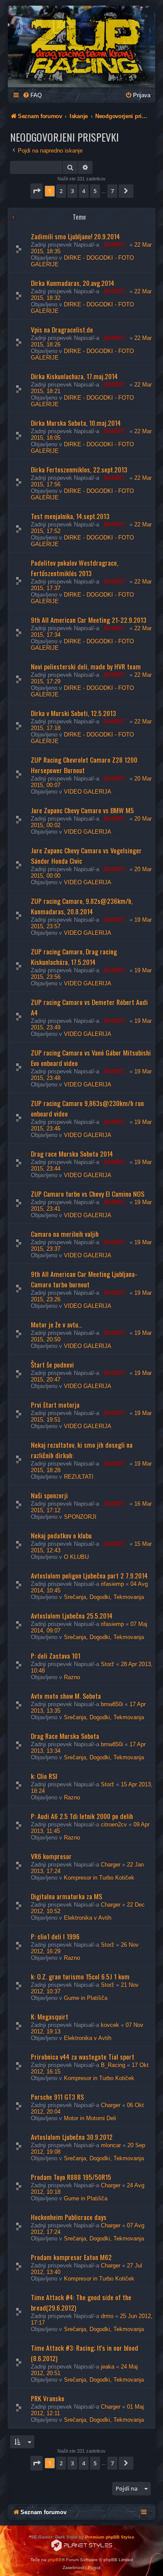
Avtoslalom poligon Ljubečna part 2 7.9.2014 (89, 1575)
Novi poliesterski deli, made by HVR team (86, 666)
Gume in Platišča (86, 1998)
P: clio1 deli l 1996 (55, 1936)
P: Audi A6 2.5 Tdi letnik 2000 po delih (82, 1816)
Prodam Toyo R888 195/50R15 (71, 2177)
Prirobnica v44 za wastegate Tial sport (83, 2057)
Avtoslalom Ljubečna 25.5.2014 (72, 1616)
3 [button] (72, 191)
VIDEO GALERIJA (88, 792)
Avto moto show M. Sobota (66, 1696)
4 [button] (84, 191)
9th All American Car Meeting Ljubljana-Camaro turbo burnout (84, 1279)
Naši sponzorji (49, 1495)
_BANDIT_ (114, 245)
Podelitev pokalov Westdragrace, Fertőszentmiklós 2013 (75, 568)
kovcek (110, 2025)
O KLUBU (76, 1557)
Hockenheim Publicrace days (69, 2217)
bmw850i (112, 1704)
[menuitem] (32, 95)
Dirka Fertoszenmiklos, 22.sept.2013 (79, 469)
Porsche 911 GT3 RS (57, 2097)
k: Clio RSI (44, 1776)
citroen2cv (114, 1824)
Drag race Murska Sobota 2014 (72, 1154)
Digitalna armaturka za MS (67, 1896)
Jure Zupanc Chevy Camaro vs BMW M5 (82, 810)
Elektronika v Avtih (88, 1918)
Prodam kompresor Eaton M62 (71, 2257)
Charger (111, 1865)
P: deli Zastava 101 (56, 1656)
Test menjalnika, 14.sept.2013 (70, 516)
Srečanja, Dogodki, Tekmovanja (104, 1597)
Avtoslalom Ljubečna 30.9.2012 (72, 2137)
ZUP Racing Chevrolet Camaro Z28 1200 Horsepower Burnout (84, 765)
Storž (108, 1664)
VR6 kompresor (51, 1856)
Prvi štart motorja (55, 1405)
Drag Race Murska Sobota (65, 1736)
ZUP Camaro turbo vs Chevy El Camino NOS (88, 1194)
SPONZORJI (80, 1517)
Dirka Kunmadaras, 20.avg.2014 (73, 283)
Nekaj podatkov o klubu (61, 1535)
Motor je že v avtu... (57, 1324)
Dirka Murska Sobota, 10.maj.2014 (76, 423)
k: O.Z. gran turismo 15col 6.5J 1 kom (80, 1976)
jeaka (108, 2367)
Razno (72, 1677)
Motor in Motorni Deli (90, 2118)
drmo (107, 2316)
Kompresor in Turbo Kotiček (99, 1878)
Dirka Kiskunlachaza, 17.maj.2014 (74, 376)
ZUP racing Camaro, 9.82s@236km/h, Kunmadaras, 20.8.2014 (82, 906)
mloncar (111, 2145)
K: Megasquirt (50, 2016)
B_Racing (113, 2065)
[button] (37, 191)
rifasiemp (112, 1584)
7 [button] (112, 191)
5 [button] (95, 191)
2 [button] (61, 191)
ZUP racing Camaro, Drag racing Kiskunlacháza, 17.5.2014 (74, 957)
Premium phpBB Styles (110, 2537)
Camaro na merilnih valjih (65, 1234)
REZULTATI (79, 1477)
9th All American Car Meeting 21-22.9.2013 (89, 620)
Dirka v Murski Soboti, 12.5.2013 (73, 713)
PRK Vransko (48, 2398)
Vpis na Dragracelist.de (62, 329)
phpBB (55, 2560)
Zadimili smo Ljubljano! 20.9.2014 (75, 236)
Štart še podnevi (52, 1364)
